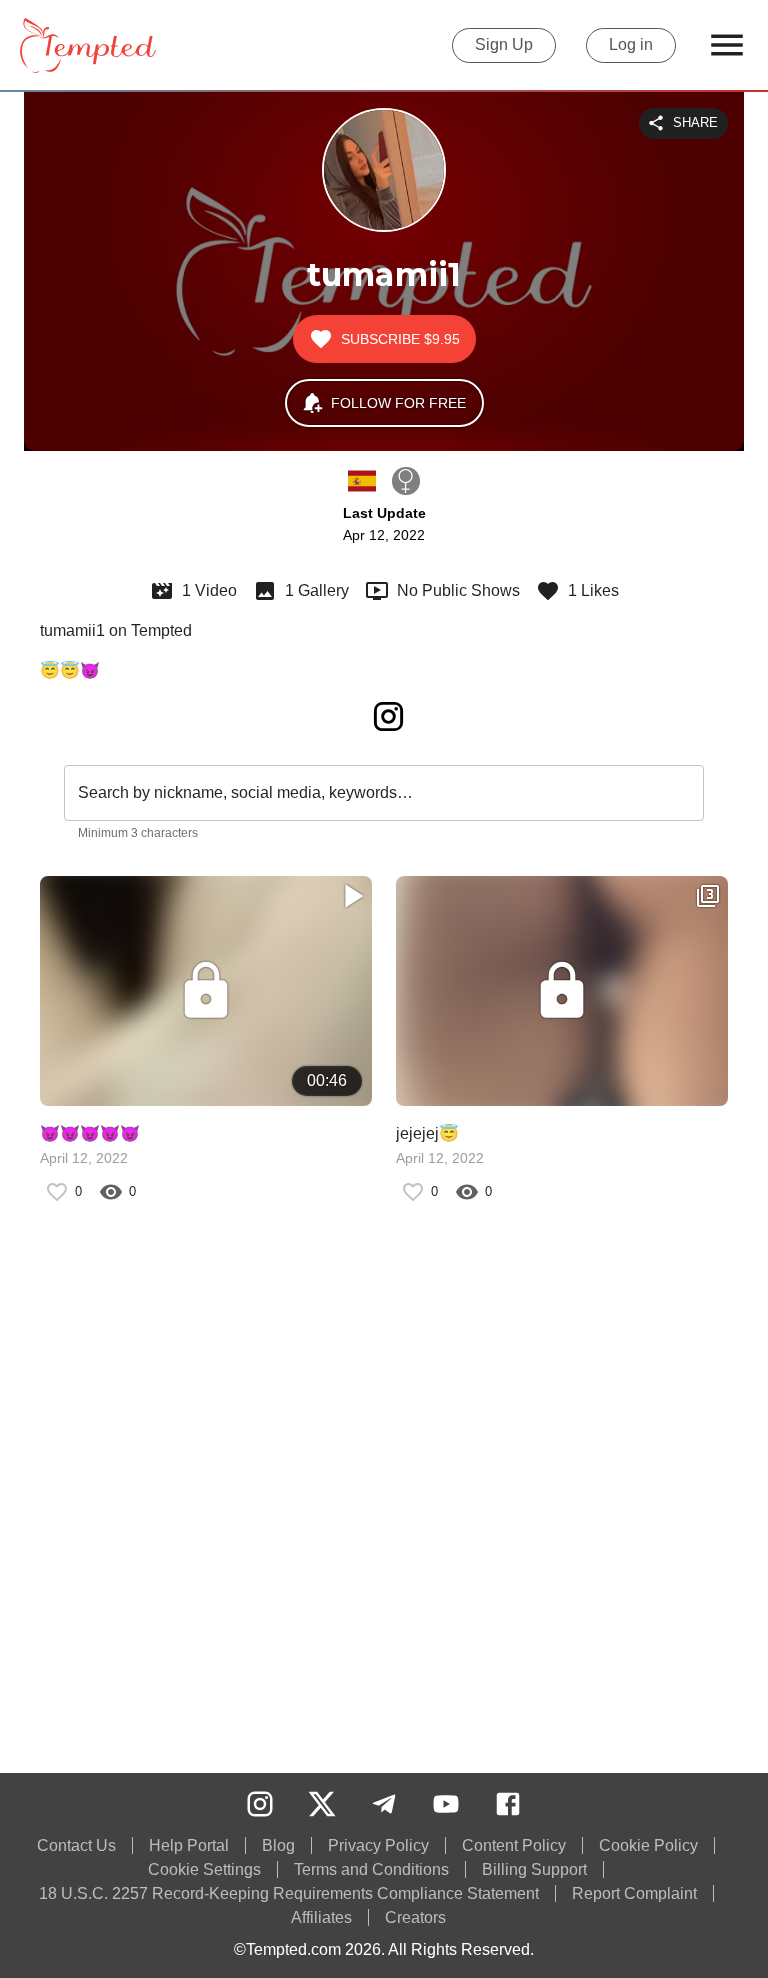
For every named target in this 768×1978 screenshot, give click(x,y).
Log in (631, 44)
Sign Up (504, 44)
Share (695, 122)
